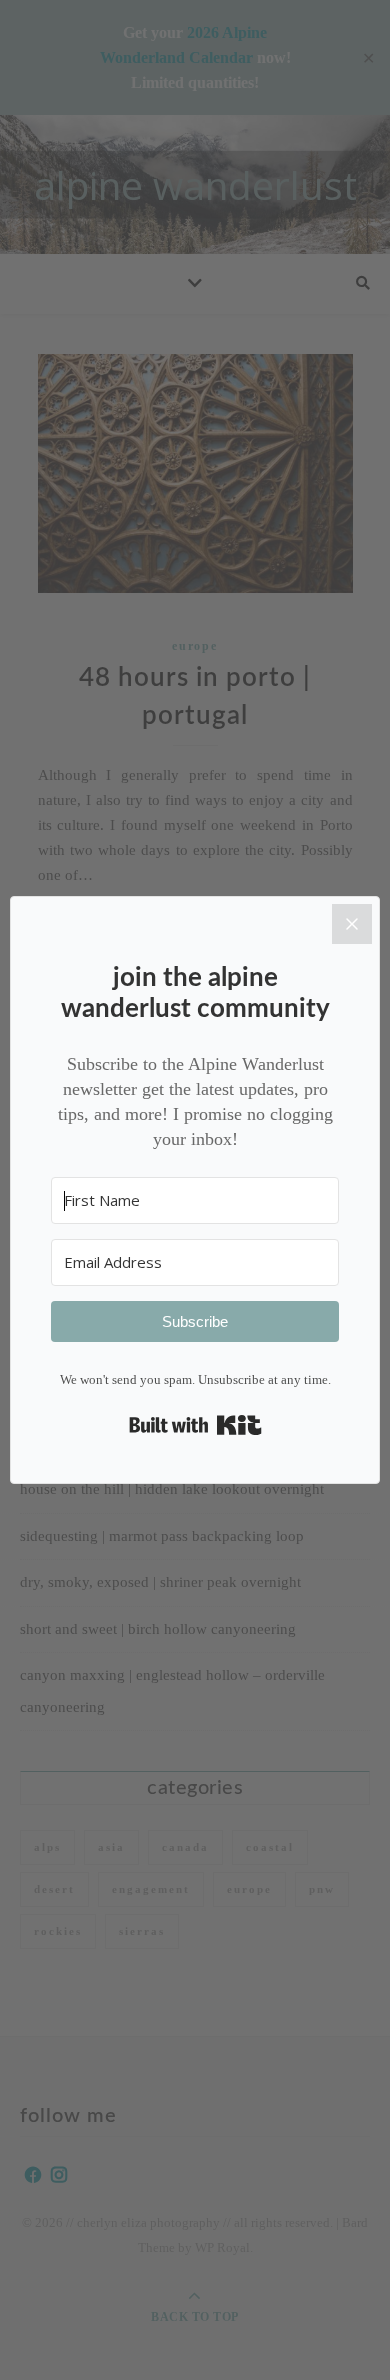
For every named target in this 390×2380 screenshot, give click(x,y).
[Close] (352, 924)
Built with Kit (195, 1425)
